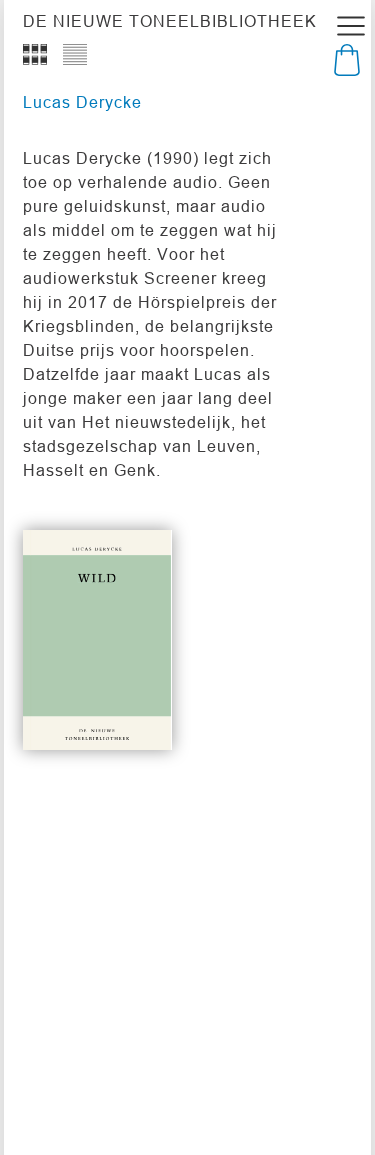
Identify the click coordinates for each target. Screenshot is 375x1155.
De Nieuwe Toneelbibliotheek (170, 21)
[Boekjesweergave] (35, 55)
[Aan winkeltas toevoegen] (133, 700)
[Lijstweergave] (75, 55)
